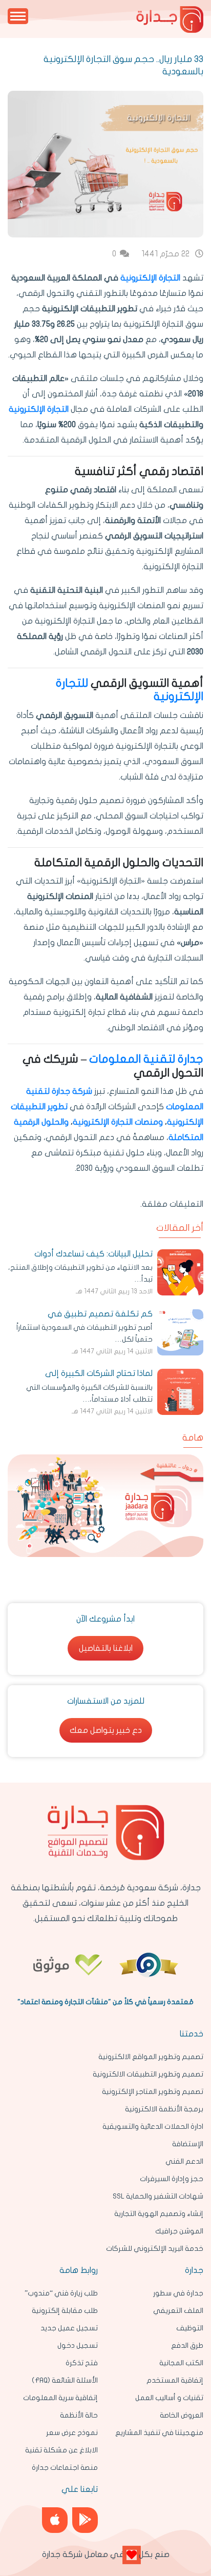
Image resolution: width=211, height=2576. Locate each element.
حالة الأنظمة (79, 2415)
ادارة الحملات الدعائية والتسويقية (153, 2126)
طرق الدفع (187, 2345)
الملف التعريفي (178, 2311)
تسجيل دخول (78, 2345)
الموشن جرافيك (179, 2231)
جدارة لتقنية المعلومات (146, 1059)
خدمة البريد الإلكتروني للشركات (155, 2249)
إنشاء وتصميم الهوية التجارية (159, 2214)
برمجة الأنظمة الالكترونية (164, 2109)
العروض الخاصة (182, 2415)
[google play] (85, 2520)
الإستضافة (188, 2144)
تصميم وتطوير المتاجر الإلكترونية (153, 2092)
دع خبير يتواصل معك (106, 1730)
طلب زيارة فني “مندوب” (61, 2293)
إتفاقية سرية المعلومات (60, 2398)
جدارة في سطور (178, 2293)
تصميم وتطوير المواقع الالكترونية (151, 2057)
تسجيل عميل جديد (69, 2328)
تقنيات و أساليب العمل (169, 2398)
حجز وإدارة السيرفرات (172, 2179)
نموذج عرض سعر (72, 2433)
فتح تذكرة (82, 2363)
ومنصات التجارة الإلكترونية (118, 1122)
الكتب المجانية (181, 2363)
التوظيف (190, 2328)
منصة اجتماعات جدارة (65, 2468)
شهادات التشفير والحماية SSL (158, 2196)
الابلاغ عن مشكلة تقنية (61, 2450)
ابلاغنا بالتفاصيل (106, 1648)
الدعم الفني (184, 2161)
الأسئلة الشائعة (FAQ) (65, 2380)
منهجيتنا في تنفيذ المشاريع (159, 2433)
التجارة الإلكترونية (150, 278)
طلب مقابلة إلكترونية (65, 2311)
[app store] (55, 2520)
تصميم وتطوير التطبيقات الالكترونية (148, 2074)
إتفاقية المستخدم (175, 2380)
